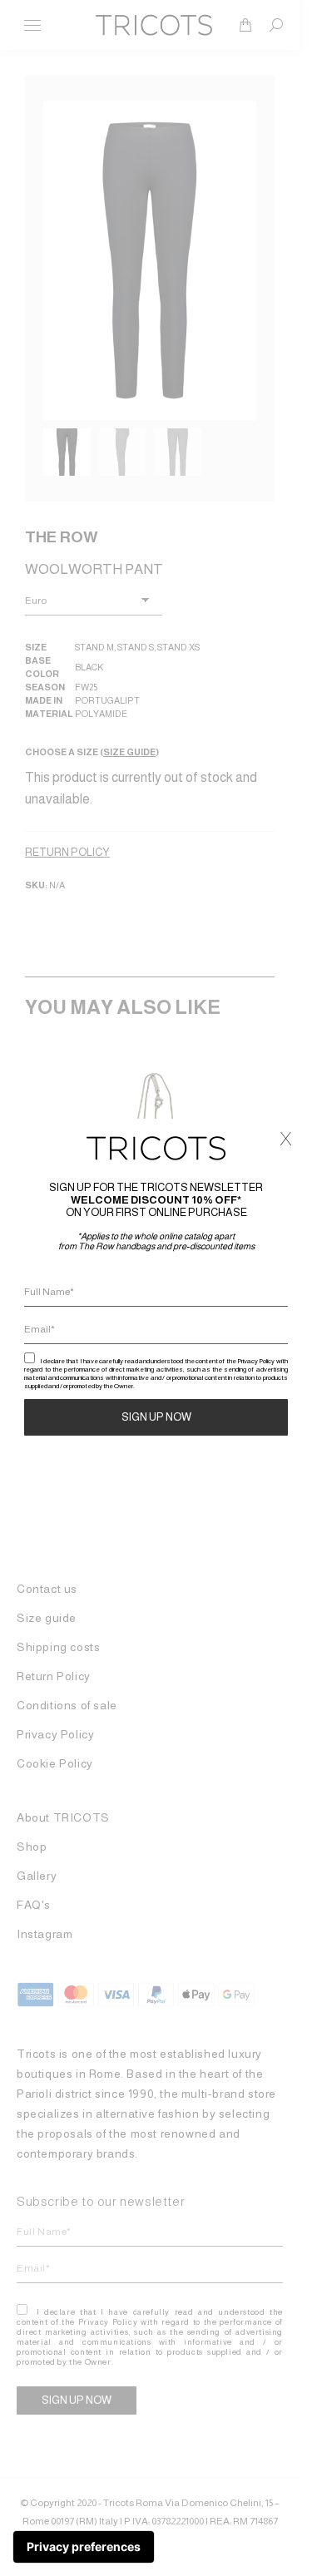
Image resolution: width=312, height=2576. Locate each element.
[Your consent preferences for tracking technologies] (84, 2547)
